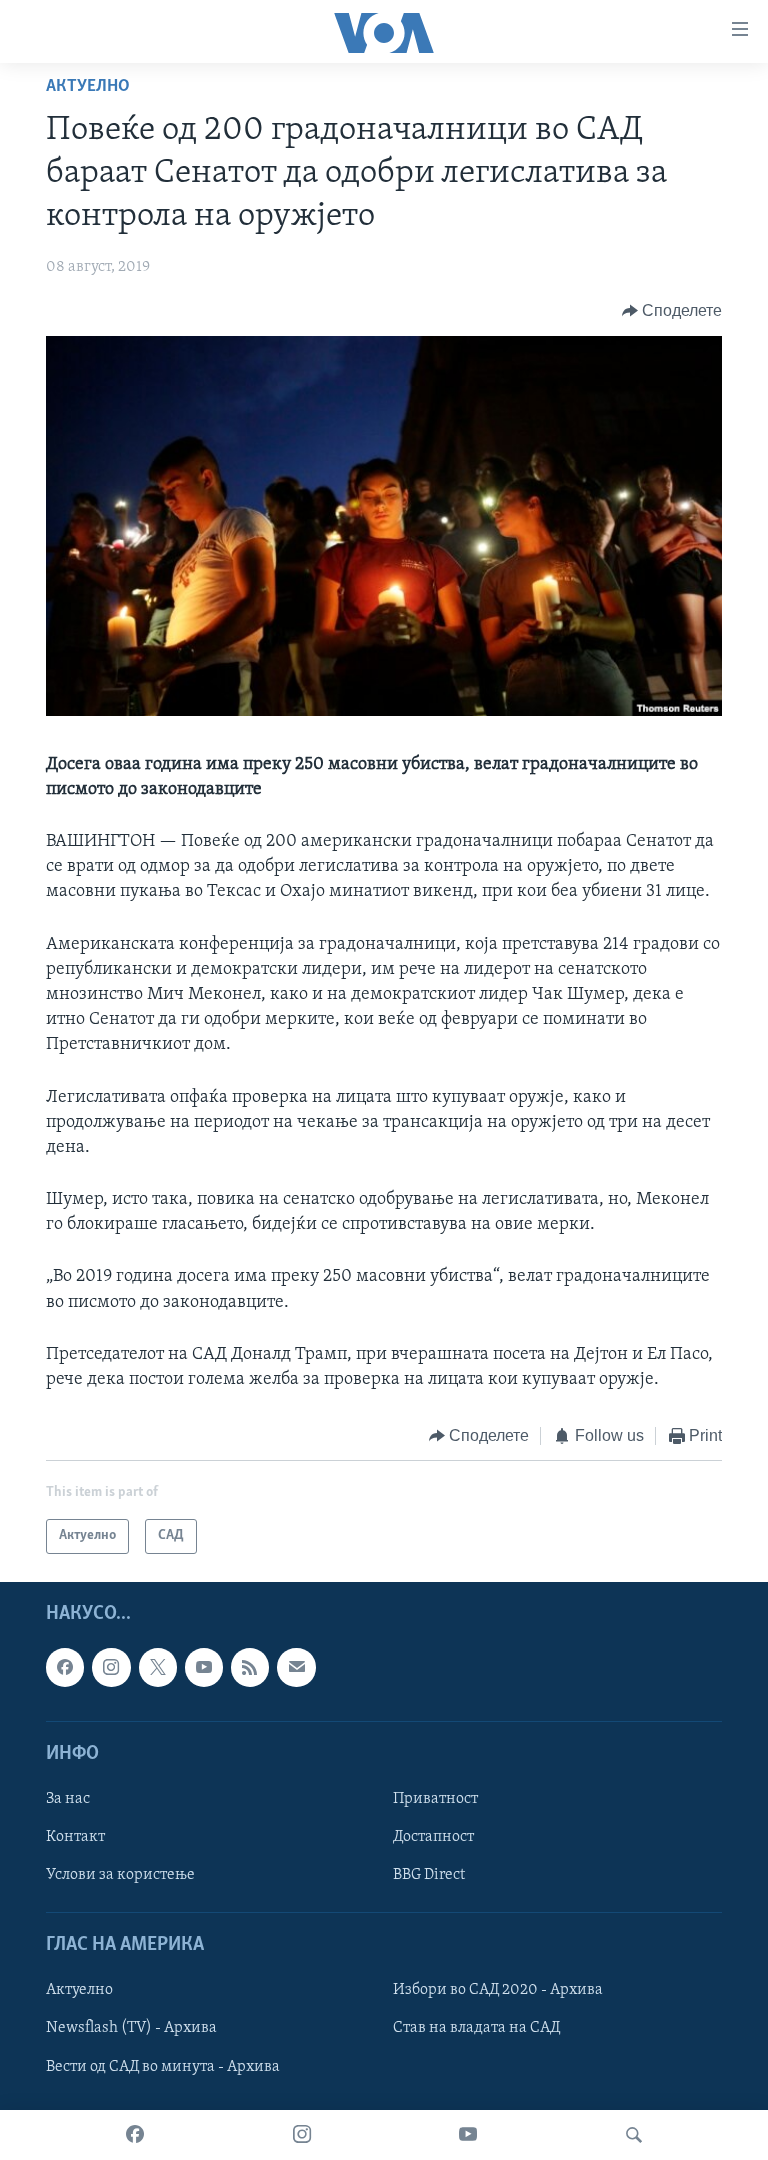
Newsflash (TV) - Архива (131, 2028)
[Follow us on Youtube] (204, 1667)
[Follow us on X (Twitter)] (158, 1667)
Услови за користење (120, 1875)
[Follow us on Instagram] (111, 1667)
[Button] (672, 311)
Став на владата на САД (476, 2028)
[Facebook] (135, 2135)
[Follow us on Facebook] (65, 1667)
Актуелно (88, 87)
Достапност (433, 1837)
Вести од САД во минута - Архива (163, 2066)
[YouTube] (468, 2135)
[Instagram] (302, 2135)
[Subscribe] (296, 1667)
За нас (68, 1799)
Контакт (75, 1837)
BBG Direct (429, 1875)
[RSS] (250, 1667)
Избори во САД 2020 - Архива (498, 1990)
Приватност (435, 1799)
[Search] (634, 2135)
